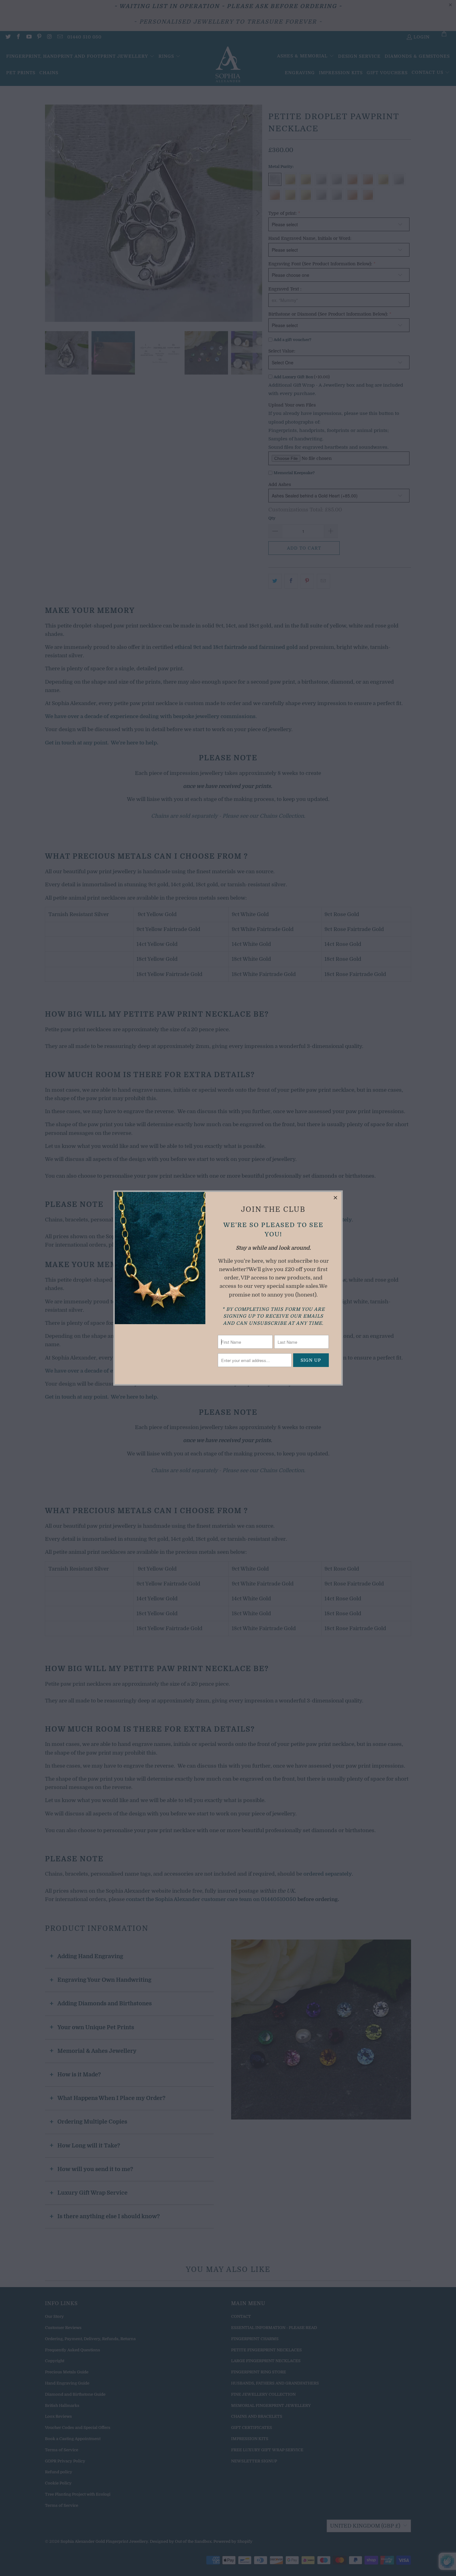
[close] (336, 1198)
